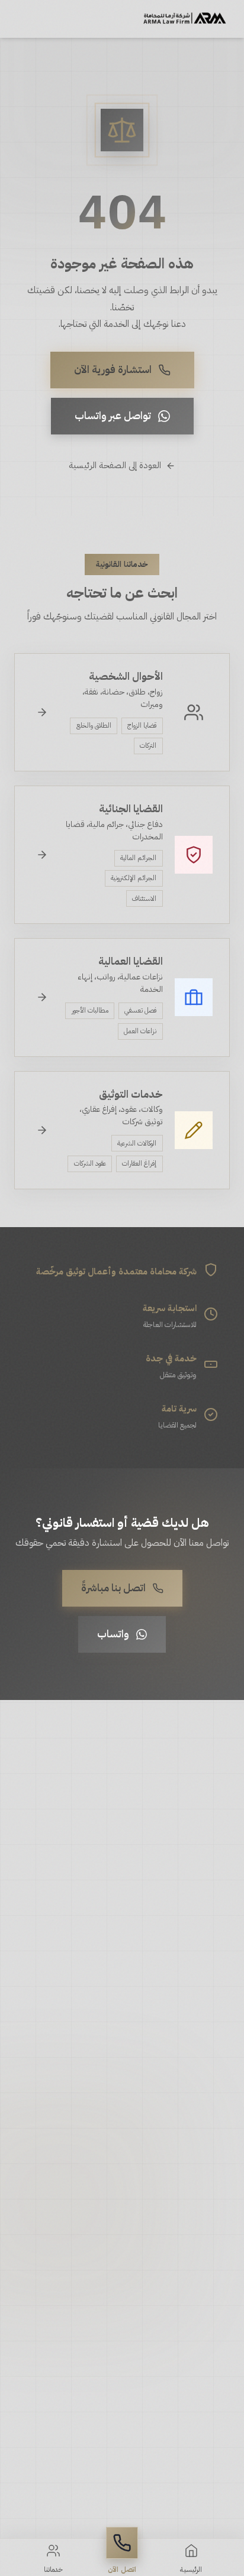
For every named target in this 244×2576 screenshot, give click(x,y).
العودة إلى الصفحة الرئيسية (115, 465)
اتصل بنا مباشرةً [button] (113, 1588)
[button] (122, 2551)
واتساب (113, 1634)
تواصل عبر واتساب (113, 416)
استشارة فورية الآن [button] (113, 369)
